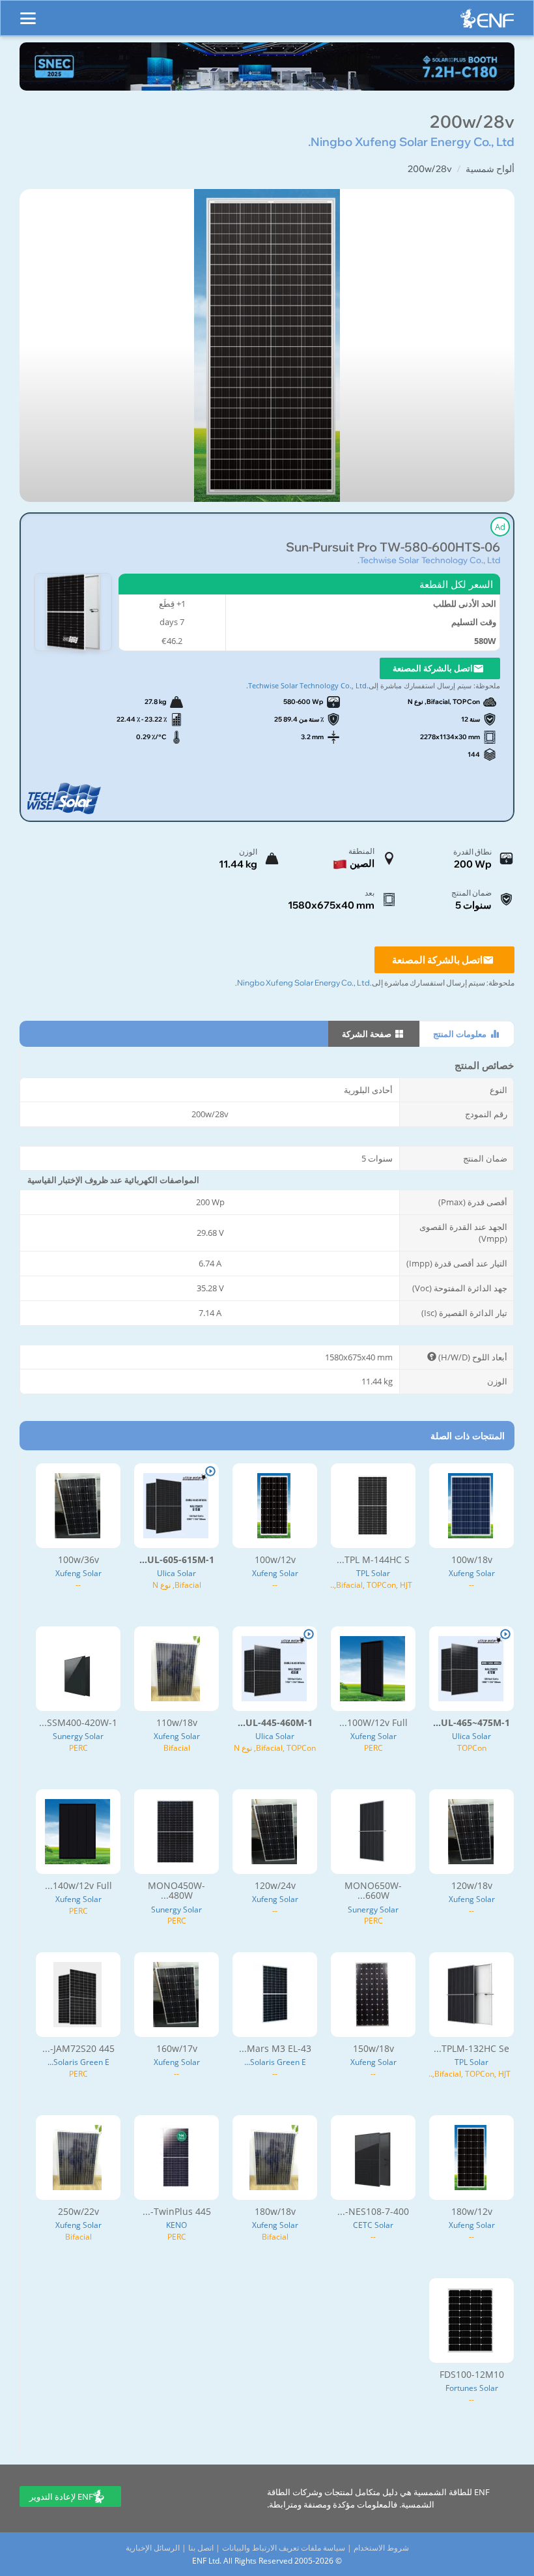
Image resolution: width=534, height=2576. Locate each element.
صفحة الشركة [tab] (368, 1034)
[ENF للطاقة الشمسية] (487, 22)
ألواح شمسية (490, 169)
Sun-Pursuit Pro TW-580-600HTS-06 (393, 547)
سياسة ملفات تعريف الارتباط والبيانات (284, 2548)
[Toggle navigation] (28, 12)
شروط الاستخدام (381, 2548)
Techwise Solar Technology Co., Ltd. (429, 560)
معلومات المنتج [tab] (461, 1034)
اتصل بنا (201, 2548)
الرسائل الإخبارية (153, 2548)
